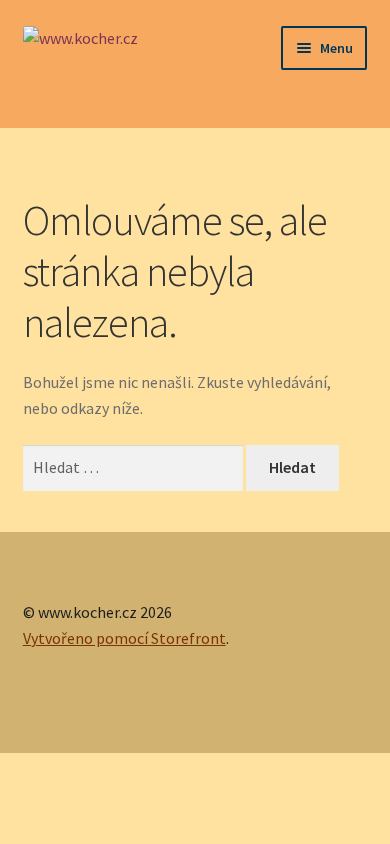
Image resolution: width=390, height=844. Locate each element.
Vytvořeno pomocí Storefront (124, 638)
